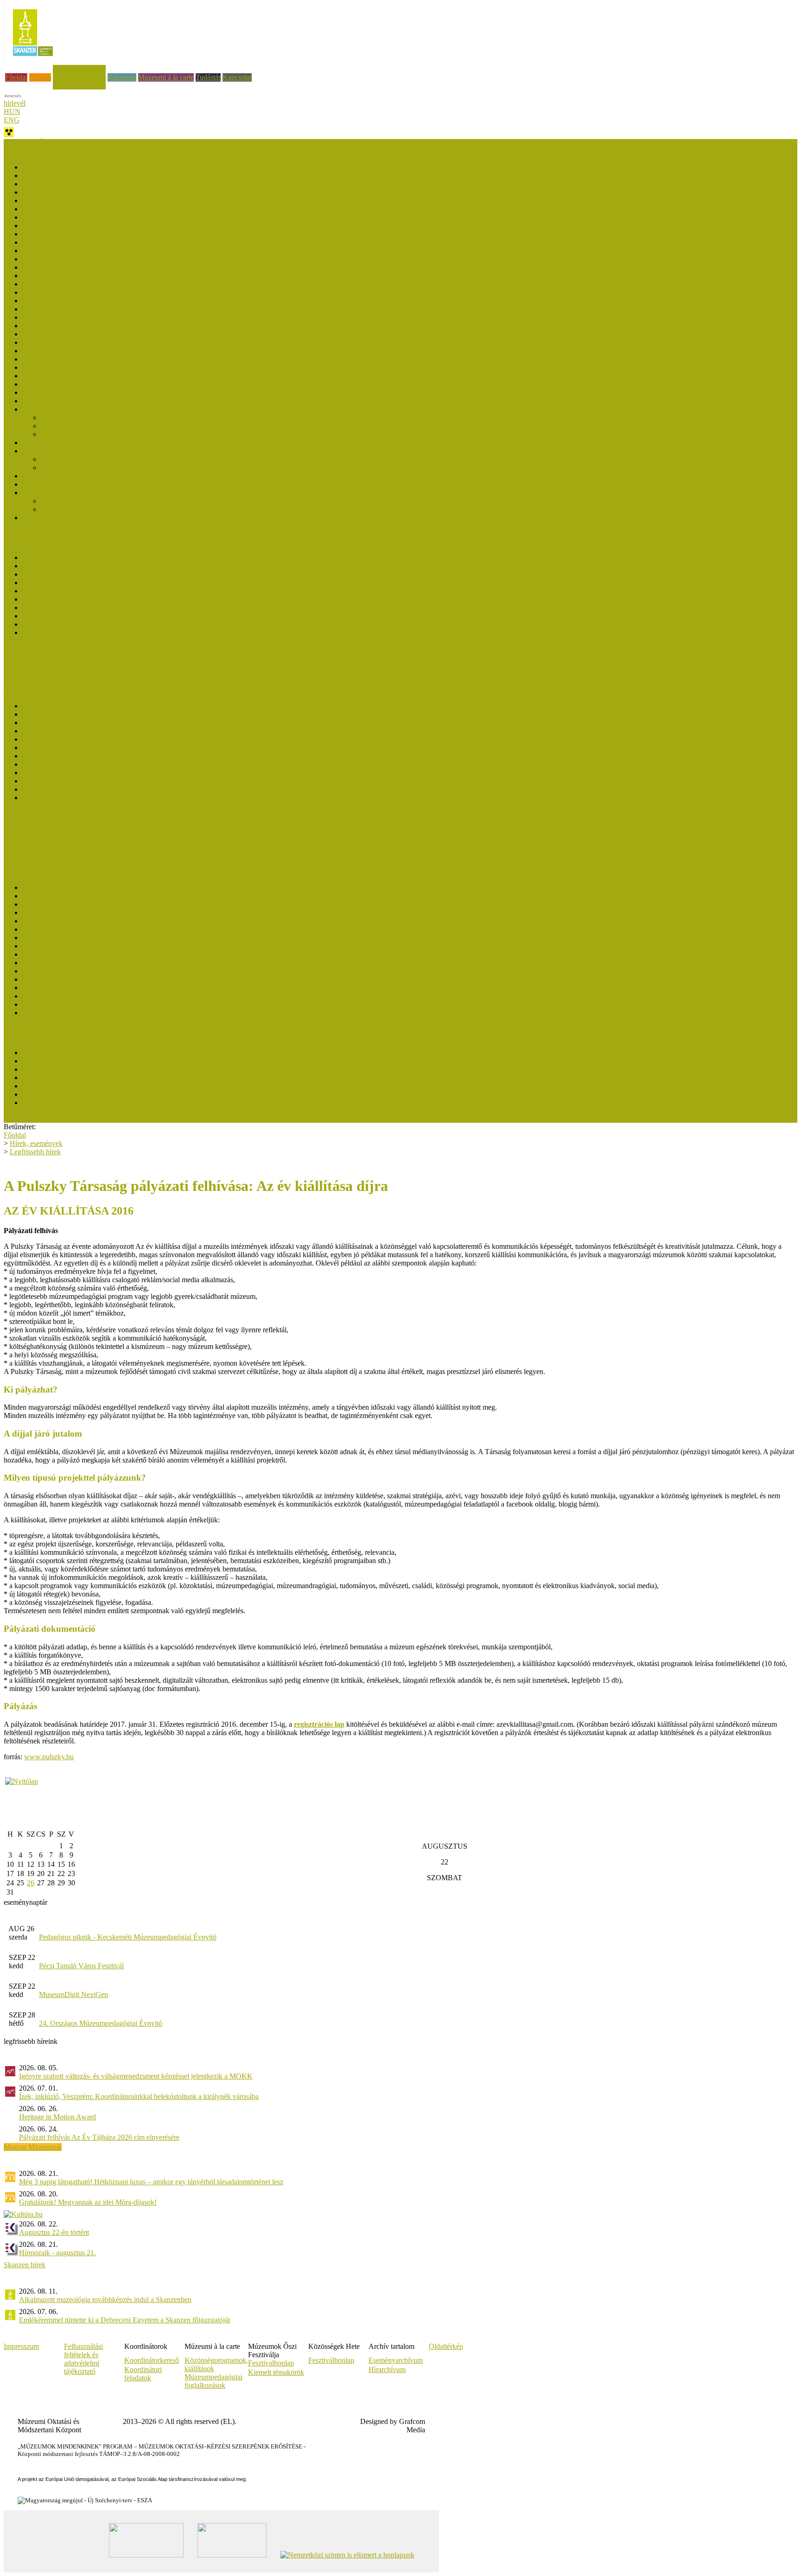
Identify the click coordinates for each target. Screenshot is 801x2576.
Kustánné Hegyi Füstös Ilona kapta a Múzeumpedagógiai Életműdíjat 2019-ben (139, 938)
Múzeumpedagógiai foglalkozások (213, 2381)
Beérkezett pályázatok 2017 (63, 342)
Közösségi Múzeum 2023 (60, 1069)
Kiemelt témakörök (276, 2372)
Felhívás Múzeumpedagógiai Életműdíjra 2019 (91, 946)
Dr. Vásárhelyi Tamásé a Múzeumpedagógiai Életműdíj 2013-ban (118, 988)
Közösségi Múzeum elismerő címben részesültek (93, 1053)
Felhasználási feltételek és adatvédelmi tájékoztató (83, 2359)
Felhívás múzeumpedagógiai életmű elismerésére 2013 (102, 1013)
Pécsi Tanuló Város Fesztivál (81, 1966)
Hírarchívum (387, 2369)
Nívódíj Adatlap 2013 (54, 484)
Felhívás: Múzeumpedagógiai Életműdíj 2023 (89, 913)
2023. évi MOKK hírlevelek (64, 731)
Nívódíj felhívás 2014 (73, 426)
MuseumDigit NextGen (73, 1994)
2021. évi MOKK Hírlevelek (65, 747)
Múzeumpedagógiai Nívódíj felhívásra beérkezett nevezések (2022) (121, 226)
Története (36, 518)
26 (31, 1883)
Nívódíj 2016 (42, 367)
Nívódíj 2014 (42, 409)
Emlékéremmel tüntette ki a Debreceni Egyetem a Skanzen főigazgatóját (124, 2320)
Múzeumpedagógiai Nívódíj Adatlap (94, 434)
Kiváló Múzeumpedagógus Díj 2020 (76, 582)
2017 (30, 781)
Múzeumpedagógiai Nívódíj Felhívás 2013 (85, 476)
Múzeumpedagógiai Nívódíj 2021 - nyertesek (89, 242)
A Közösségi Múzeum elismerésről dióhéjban (89, 1103)
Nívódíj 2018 (42, 317)
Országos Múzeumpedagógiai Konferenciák (68, 847)
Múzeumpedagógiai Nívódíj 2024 (72, 200)
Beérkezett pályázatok (73, 417)
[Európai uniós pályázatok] (22, 1781)
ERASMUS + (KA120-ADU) (48, 822)
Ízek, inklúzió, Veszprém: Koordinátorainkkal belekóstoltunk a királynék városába (139, 2096)
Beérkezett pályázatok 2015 (63, 384)
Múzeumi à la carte (166, 77)
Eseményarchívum (396, 2360)
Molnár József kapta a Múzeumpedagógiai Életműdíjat (102, 887)
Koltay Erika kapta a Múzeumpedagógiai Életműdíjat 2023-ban (115, 904)
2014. (31, 789)
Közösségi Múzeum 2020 (60, 1086)
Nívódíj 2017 (42, 334)
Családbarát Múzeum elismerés (49, 657)
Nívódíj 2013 (42, 451)
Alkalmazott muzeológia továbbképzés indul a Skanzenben (105, 2299)
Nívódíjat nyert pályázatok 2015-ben (76, 376)
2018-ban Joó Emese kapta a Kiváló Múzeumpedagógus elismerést (120, 591)
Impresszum (21, 2346)
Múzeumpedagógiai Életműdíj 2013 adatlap (86, 1004)
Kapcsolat (237, 77)
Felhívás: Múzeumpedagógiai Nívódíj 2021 (86, 259)
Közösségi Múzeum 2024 (60, 1061)
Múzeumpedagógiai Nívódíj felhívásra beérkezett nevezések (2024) (121, 192)
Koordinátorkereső (152, 2360)
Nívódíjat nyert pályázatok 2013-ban (76, 442)
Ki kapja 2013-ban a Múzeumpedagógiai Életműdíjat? (101, 996)
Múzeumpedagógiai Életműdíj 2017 (75, 963)
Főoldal (16, 77)
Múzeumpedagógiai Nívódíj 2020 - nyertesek (89, 267)
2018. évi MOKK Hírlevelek (65, 773)
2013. (31, 798)
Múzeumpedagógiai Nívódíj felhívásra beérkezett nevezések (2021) (121, 251)
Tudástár (208, 77)
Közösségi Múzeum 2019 (60, 1094)
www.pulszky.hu (49, 1757)
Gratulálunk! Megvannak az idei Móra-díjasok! (88, 2202)
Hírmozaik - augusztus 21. (57, 2253)
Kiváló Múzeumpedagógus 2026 (70, 557)
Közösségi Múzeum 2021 (60, 1078)
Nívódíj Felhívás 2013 (73, 467)
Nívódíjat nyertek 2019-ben (63, 292)
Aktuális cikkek (27, 682)
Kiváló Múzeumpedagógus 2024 (70, 566)
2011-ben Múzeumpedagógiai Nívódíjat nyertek (111, 509)
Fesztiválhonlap (331, 2360)
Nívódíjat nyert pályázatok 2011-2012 (78, 493)
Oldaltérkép (446, 2346)
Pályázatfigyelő (26, 855)
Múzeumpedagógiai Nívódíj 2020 (72, 284)
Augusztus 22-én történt (54, 2232)
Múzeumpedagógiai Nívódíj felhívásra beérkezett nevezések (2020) (121, 276)
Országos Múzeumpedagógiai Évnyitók (62, 838)
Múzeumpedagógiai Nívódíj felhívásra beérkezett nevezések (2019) (121, 301)
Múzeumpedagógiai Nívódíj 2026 (72, 167)
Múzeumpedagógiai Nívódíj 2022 (72, 234)
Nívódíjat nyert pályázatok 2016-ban (76, 351)
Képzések (122, 77)
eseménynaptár (25, 1902)
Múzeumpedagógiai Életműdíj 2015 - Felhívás (90, 979)
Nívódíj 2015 (42, 392)
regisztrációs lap (319, 1724)
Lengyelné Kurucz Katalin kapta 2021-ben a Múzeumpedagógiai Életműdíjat (135, 921)
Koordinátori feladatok (143, 2374)
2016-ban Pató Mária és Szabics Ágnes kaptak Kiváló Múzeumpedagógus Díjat (139, 607)
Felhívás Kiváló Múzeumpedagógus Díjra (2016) (94, 616)
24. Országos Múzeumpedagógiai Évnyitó (101, 2023)
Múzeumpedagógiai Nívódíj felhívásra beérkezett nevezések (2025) (121, 175)
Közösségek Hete (29, 830)
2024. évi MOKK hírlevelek (64, 722)
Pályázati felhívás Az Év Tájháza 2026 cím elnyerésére (99, 2137)
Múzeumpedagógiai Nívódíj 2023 (72, 217)
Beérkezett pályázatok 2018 (63, 326)
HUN (12, 111)
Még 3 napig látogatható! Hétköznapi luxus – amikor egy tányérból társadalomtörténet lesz (151, 2182)
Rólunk (40, 77)
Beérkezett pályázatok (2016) (65, 359)
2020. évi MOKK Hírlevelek (65, 756)
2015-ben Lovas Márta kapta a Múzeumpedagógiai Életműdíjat (114, 971)
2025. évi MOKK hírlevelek (64, 714)
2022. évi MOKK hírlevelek (64, 739)
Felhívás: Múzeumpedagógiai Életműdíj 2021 (89, 929)
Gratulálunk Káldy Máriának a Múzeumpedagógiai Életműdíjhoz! (118, 954)
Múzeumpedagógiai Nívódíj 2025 (72, 184)
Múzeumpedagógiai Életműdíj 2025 (75, 896)
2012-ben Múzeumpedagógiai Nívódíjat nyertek (111, 501)
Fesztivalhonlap (271, 2363)
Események (21, 665)
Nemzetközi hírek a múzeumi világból (59, 863)
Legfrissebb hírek (29, 673)
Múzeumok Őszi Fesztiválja (44, 143)
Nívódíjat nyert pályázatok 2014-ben (76, 401)
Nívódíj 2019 (42, 309)
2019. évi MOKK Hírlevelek (65, 764)
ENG (12, 120)
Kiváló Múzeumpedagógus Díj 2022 (76, 574)
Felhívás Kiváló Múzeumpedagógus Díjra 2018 (92, 599)
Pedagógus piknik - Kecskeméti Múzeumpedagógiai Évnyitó (128, 1937)
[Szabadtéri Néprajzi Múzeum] (33, 59)
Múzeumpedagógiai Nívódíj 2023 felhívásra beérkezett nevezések (118, 209)
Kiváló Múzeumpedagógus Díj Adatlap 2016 (88, 624)
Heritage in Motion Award (57, 2117)
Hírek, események (79, 69)
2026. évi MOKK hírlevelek (64, 706)
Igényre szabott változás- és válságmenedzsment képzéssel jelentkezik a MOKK (136, 2076)
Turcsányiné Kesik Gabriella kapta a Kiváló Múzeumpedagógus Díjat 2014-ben (139, 633)
